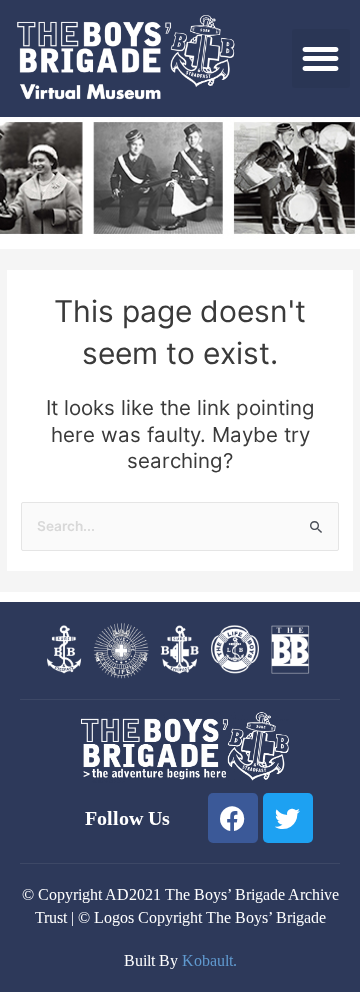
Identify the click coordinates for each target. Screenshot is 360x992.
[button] (321, 58)
